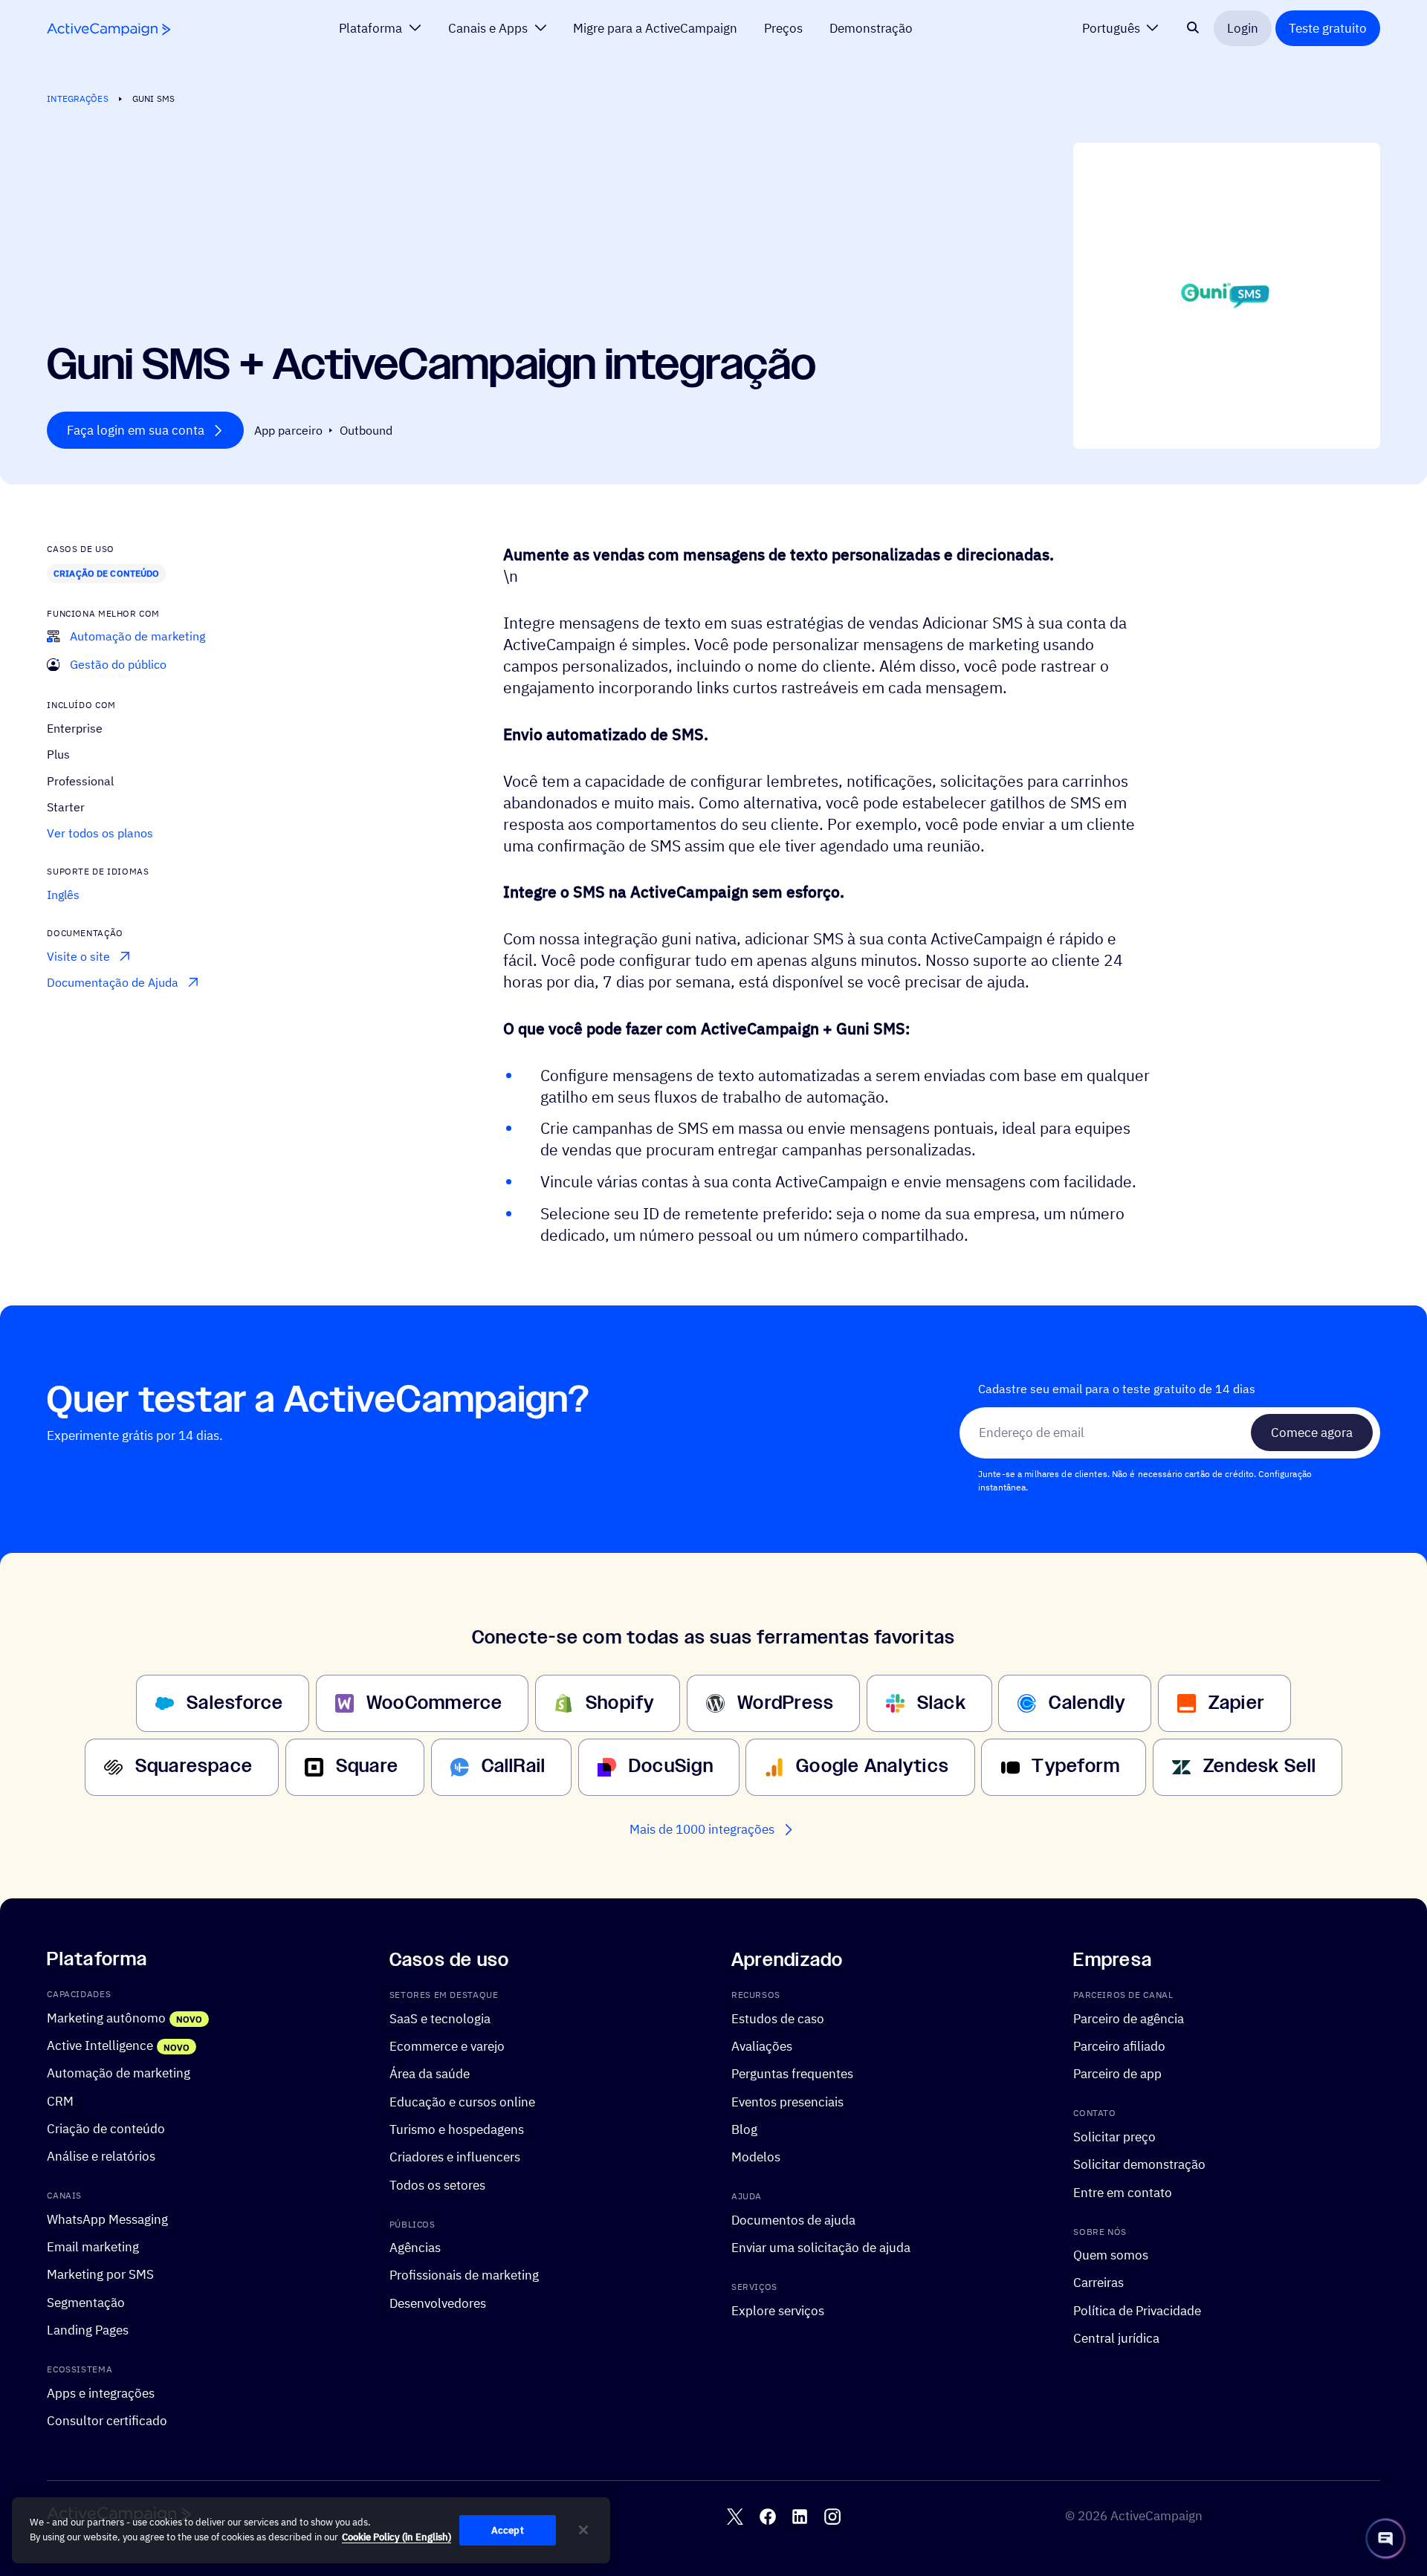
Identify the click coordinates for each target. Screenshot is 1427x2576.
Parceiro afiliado (1119, 2046)
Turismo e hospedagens (457, 2129)
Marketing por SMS (100, 2275)
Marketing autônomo (106, 2018)
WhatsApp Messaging (107, 2219)
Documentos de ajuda (793, 2220)
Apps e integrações (101, 2393)
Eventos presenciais (787, 2102)
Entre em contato (1123, 2192)
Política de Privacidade (1137, 2310)
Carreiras (1098, 2282)
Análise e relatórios (101, 2156)
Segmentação (86, 2302)
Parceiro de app (1117, 2073)
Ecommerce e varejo (447, 2046)
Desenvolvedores (438, 2303)
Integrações (77, 98)
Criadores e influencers (455, 2157)
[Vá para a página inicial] (109, 29)
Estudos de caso (778, 2018)
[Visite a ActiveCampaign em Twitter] (735, 2517)
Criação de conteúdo (106, 573)
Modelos (756, 2157)
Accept (508, 2530)
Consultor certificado (107, 2420)
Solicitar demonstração (1139, 2164)
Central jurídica (1116, 2338)
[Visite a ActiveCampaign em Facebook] (768, 2517)
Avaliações (762, 2046)
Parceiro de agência (1129, 2018)
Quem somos (1111, 2255)
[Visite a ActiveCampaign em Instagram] (832, 2517)
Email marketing (93, 2246)
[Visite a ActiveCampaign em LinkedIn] (800, 2517)
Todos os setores (437, 2185)
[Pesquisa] (1193, 28)
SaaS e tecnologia (440, 2018)
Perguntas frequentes (792, 2073)
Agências (415, 2247)
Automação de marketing (119, 2073)
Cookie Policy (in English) (397, 2537)
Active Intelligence (100, 2045)
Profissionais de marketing (464, 2275)
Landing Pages (88, 2330)
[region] (311, 2531)
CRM (60, 2101)
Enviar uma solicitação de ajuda (821, 2247)
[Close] (583, 2530)
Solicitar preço (1114, 2137)
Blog (744, 2129)
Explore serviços (778, 2310)
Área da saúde (430, 2073)
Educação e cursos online (462, 2102)
